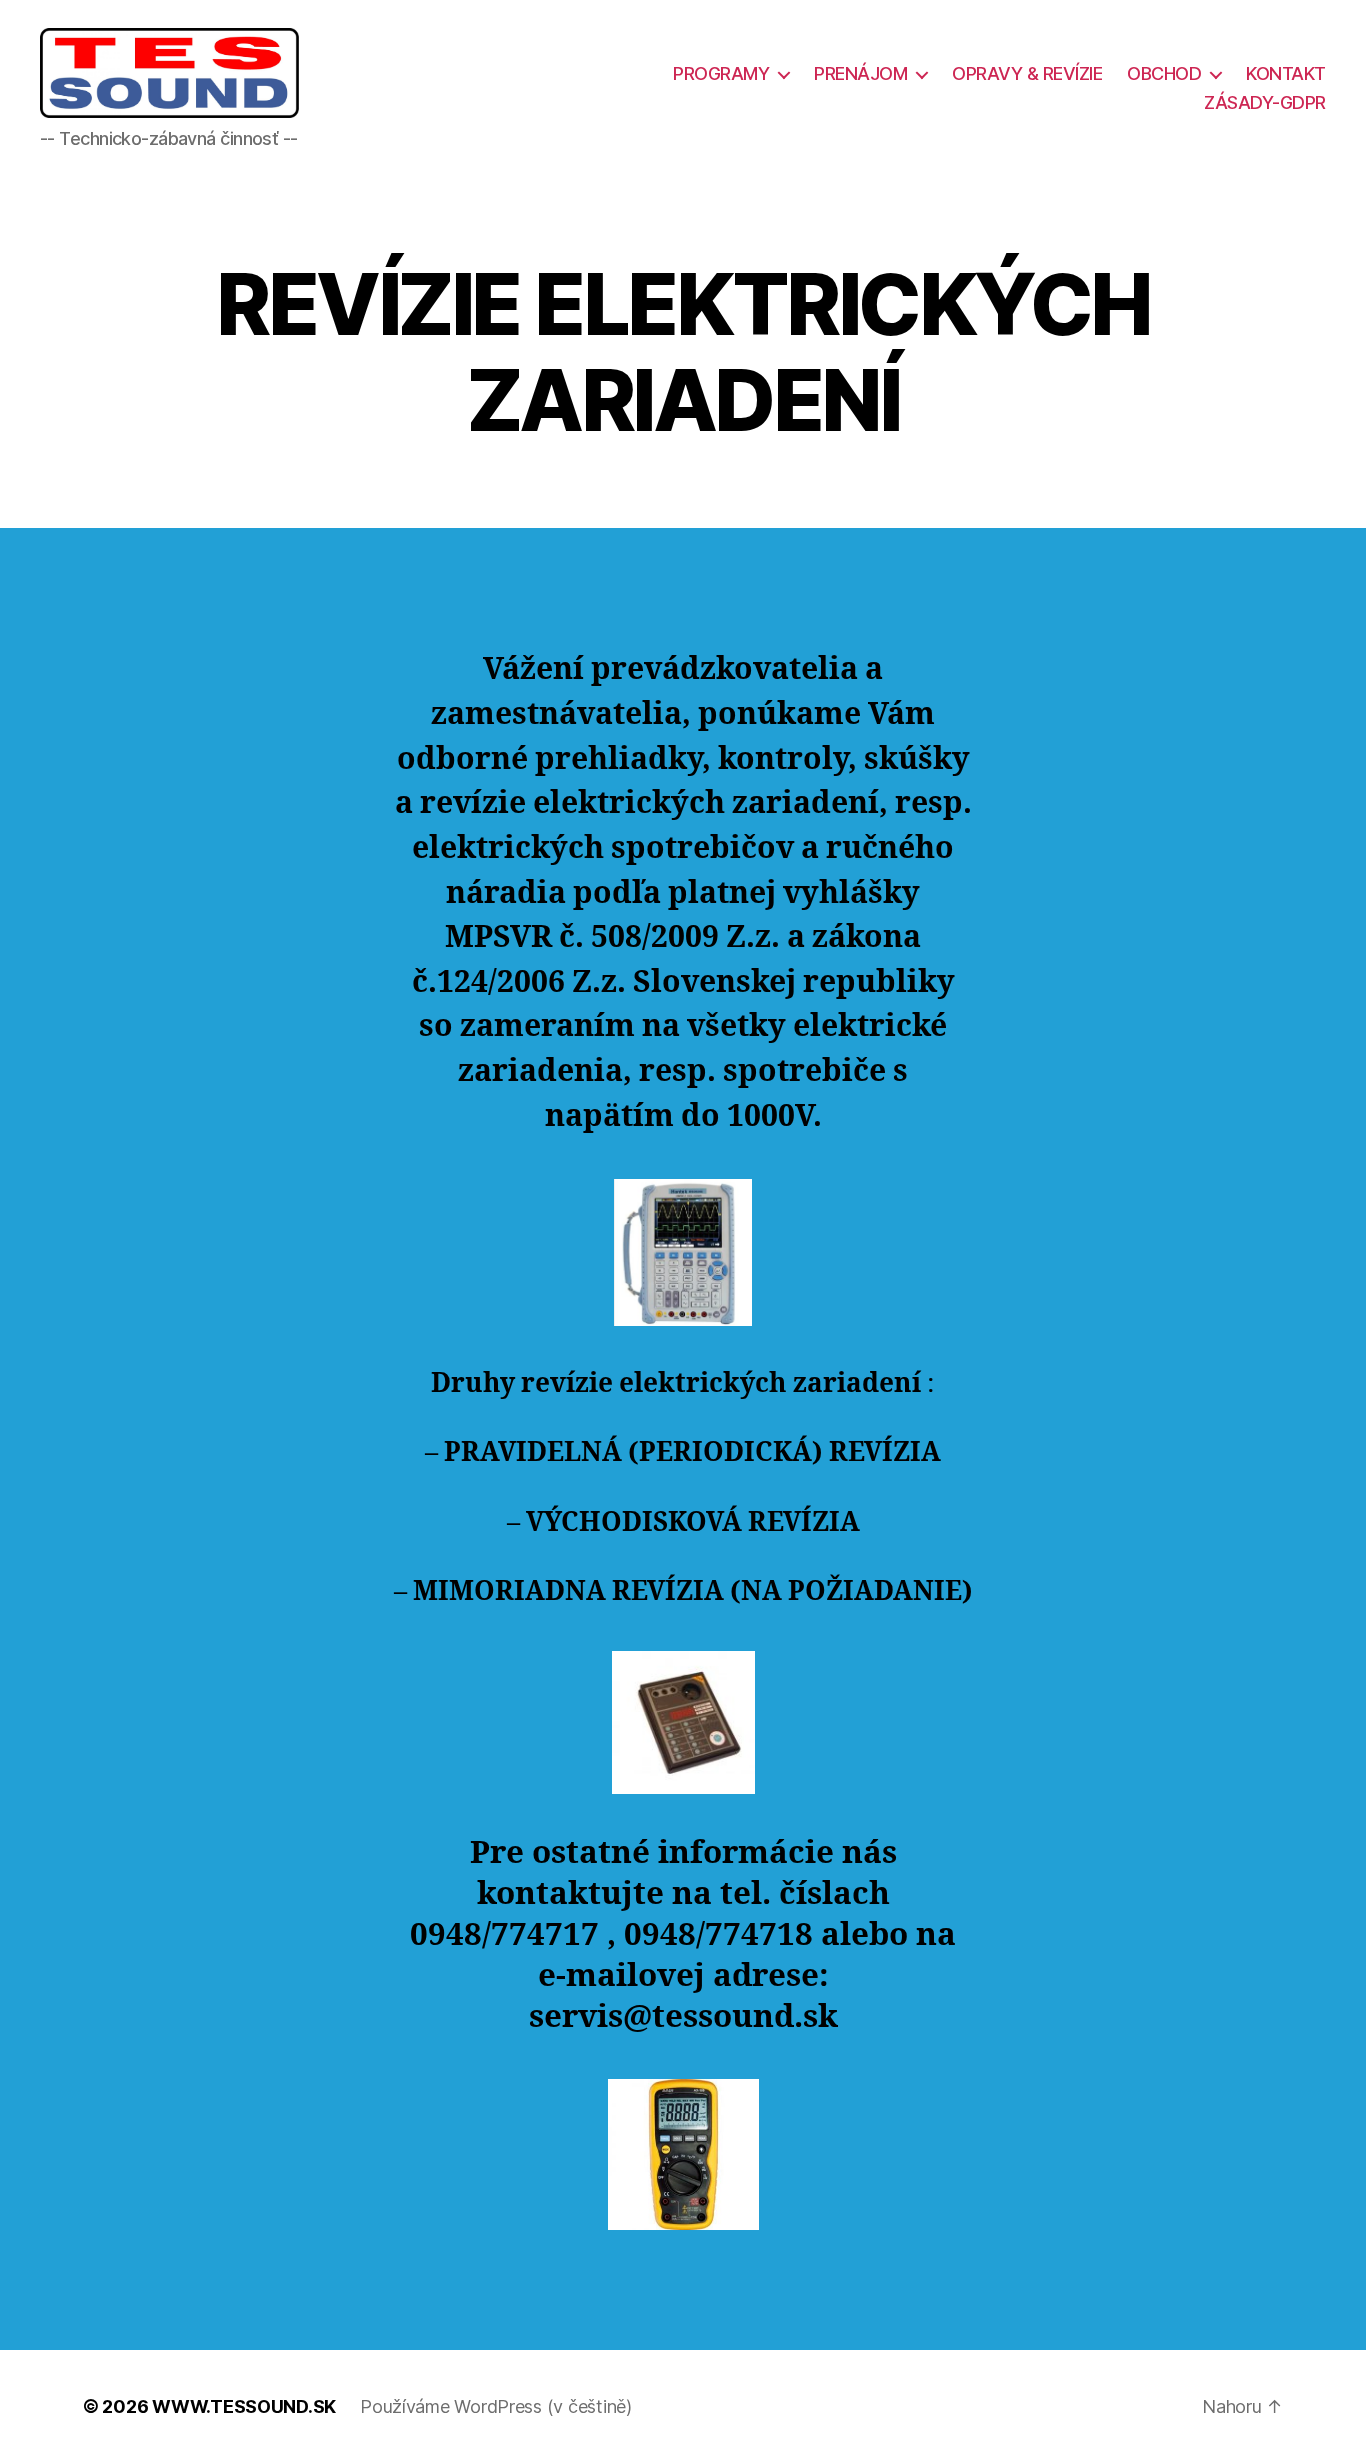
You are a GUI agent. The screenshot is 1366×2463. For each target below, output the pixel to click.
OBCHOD (1164, 73)
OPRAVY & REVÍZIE (1027, 73)
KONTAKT (1286, 73)
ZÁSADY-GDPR (1265, 102)
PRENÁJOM (860, 73)
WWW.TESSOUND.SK (244, 2406)
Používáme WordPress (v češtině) (496, 2406)
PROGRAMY (721, 73)
